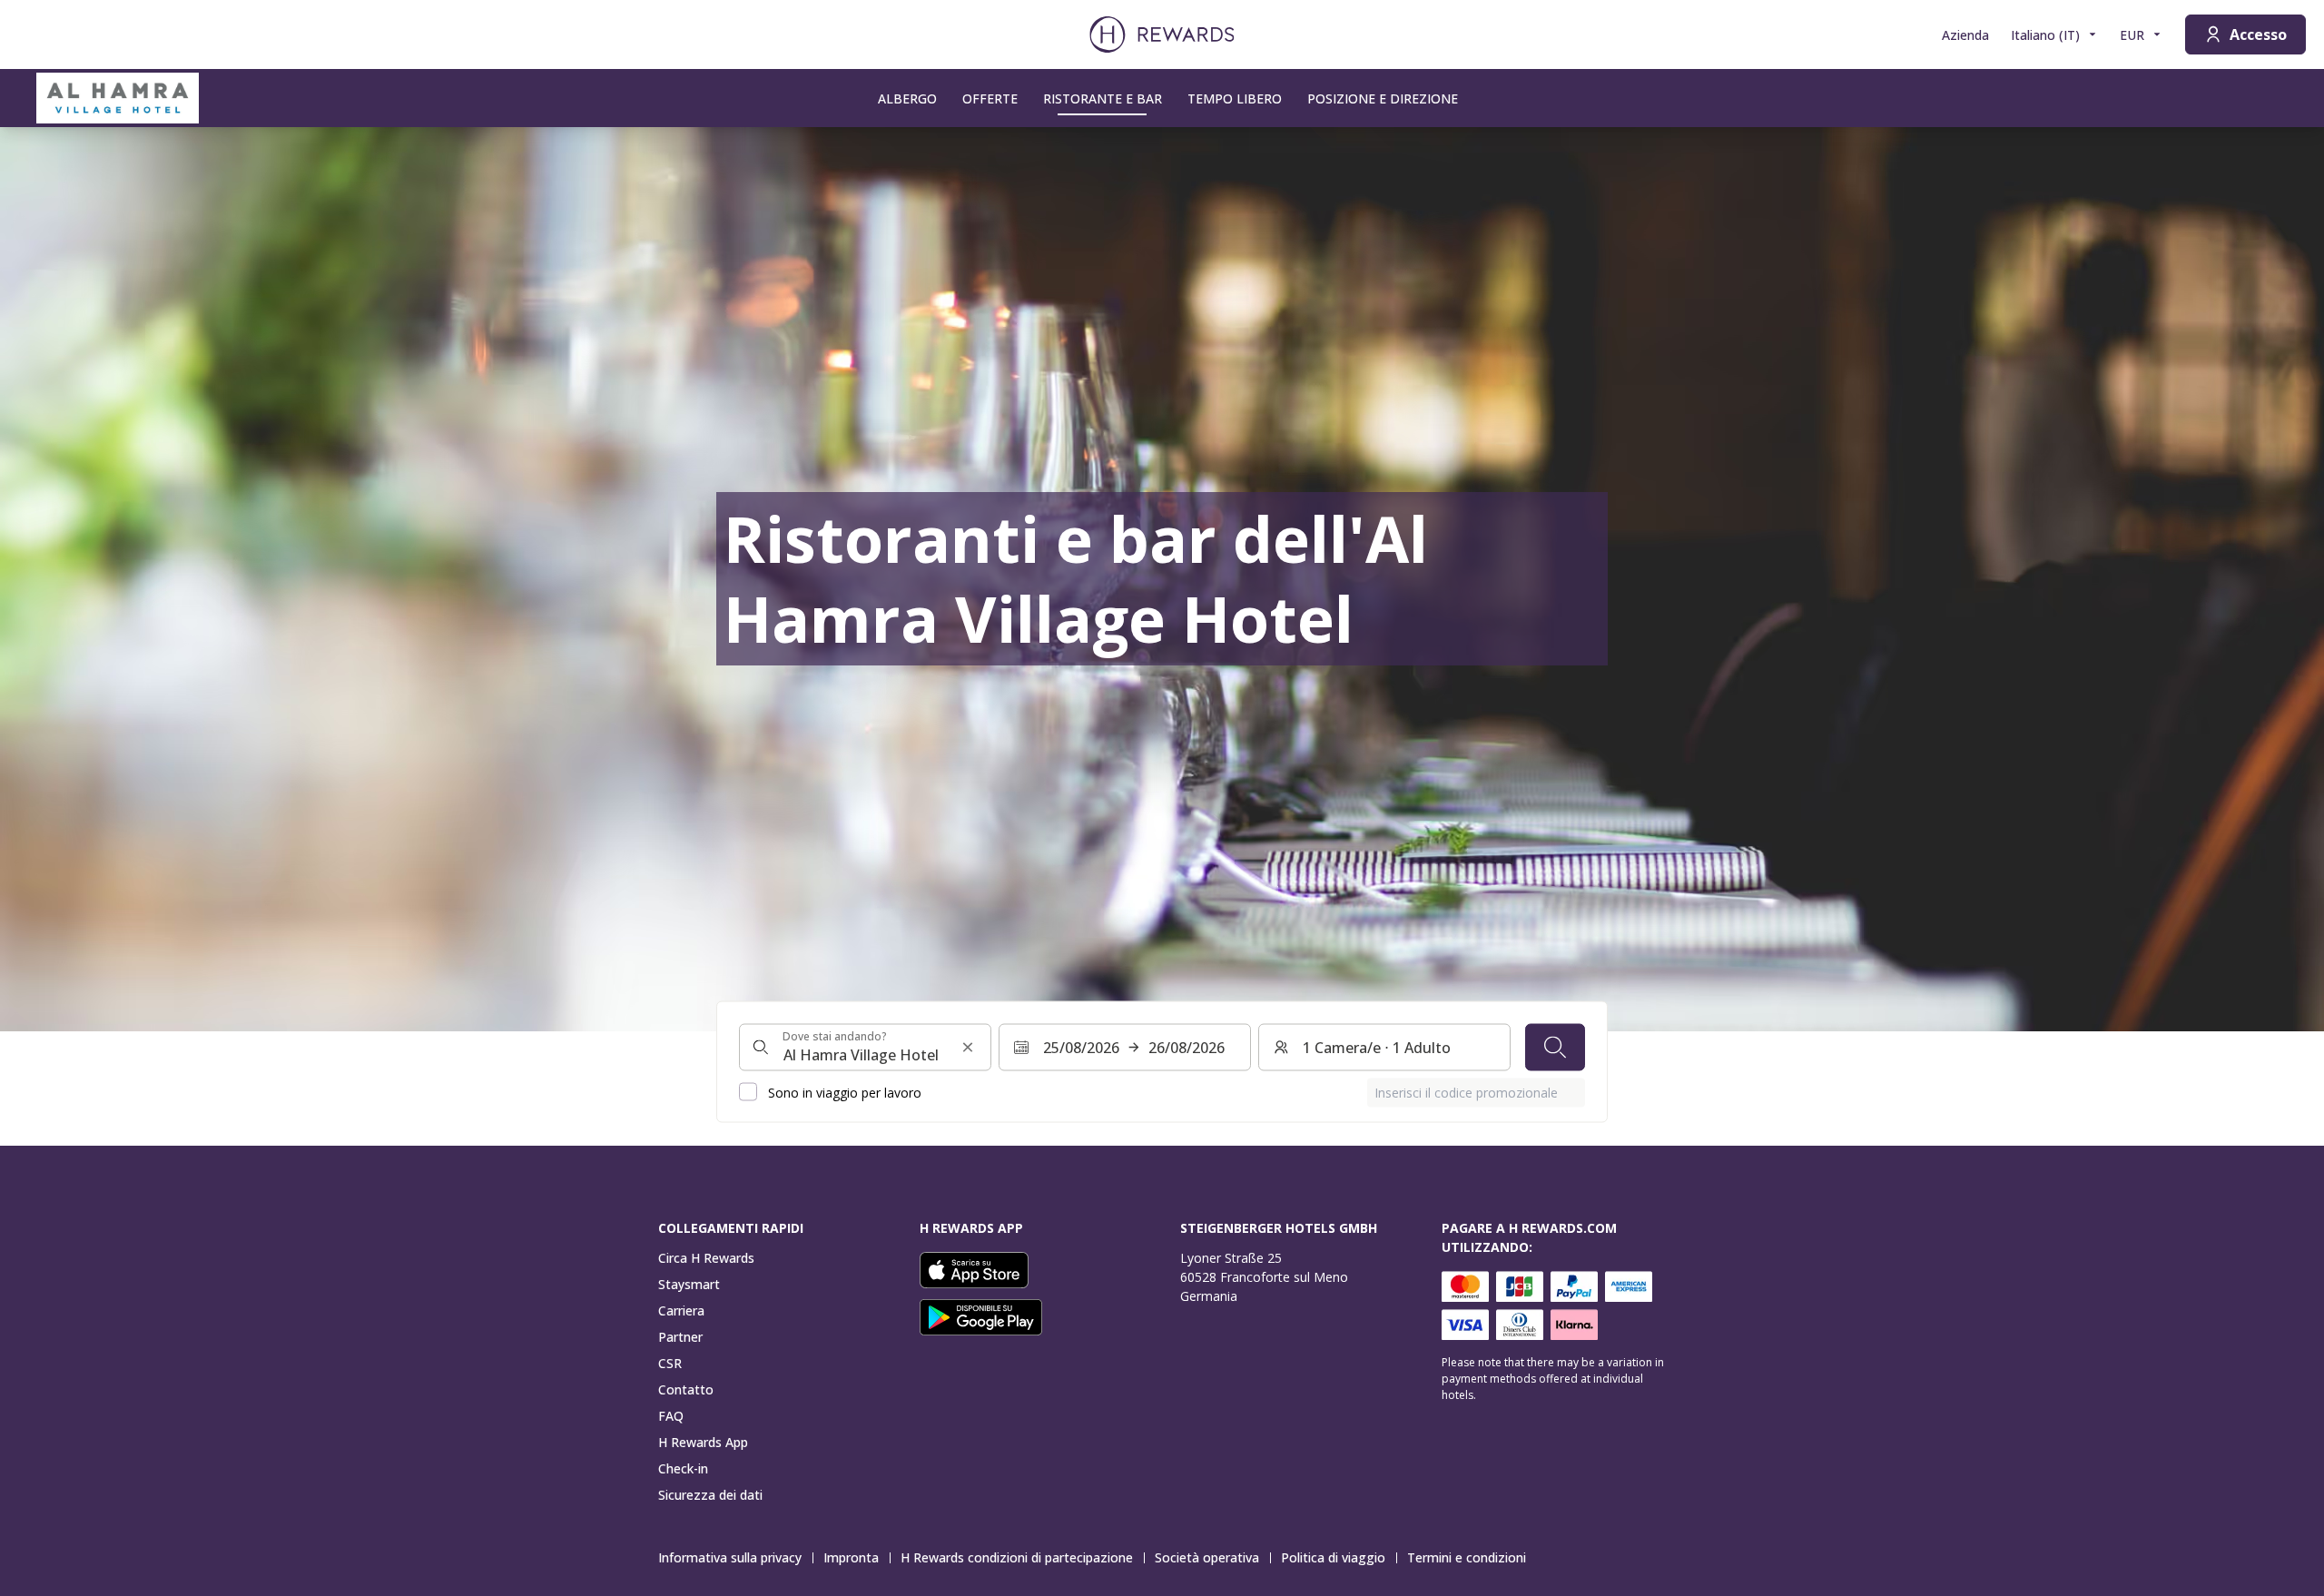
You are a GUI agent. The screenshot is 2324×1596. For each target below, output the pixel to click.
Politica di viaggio (1333, 1557)
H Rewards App (703, 1442)
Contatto (686, 1389)
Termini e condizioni (1467, 1557)
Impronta (851, 1557)
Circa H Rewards (706, 1258)
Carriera (681, 1310)
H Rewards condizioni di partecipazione (1017, 1557)
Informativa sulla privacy (730, 1557)
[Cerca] (1555, 1047)
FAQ (671, 1416)
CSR (670, 1363)
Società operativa (1207, 1557)
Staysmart (689, 1284)
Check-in (683, 1468)
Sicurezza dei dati (710, 1495)
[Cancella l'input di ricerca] (968, 1047)
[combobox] (865, 1047)
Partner (680, 1337)
